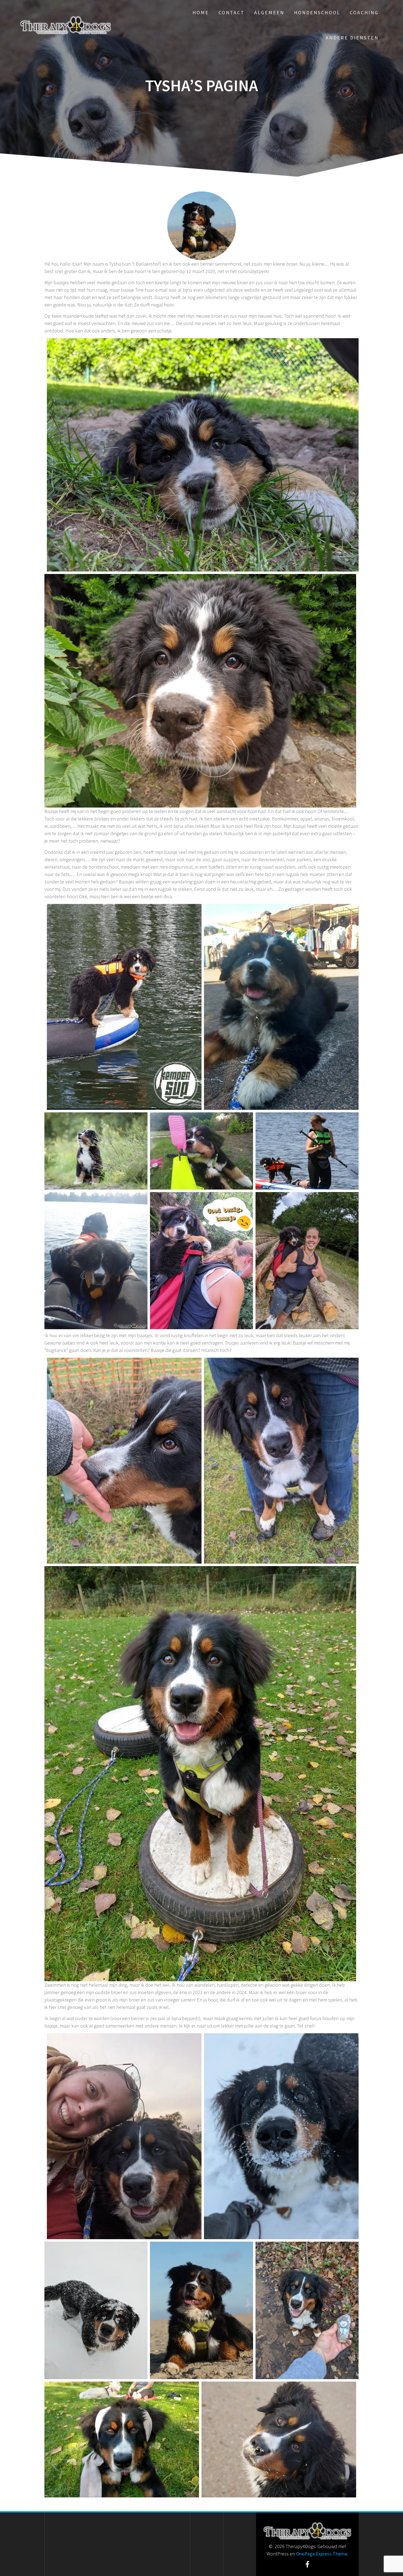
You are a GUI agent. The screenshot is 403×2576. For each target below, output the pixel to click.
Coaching (364, 12)
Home (201, 12)
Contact (232, 12)
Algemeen (269, 12)
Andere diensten (352, 38)
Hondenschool (317, 12)
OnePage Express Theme (322, 2554)
